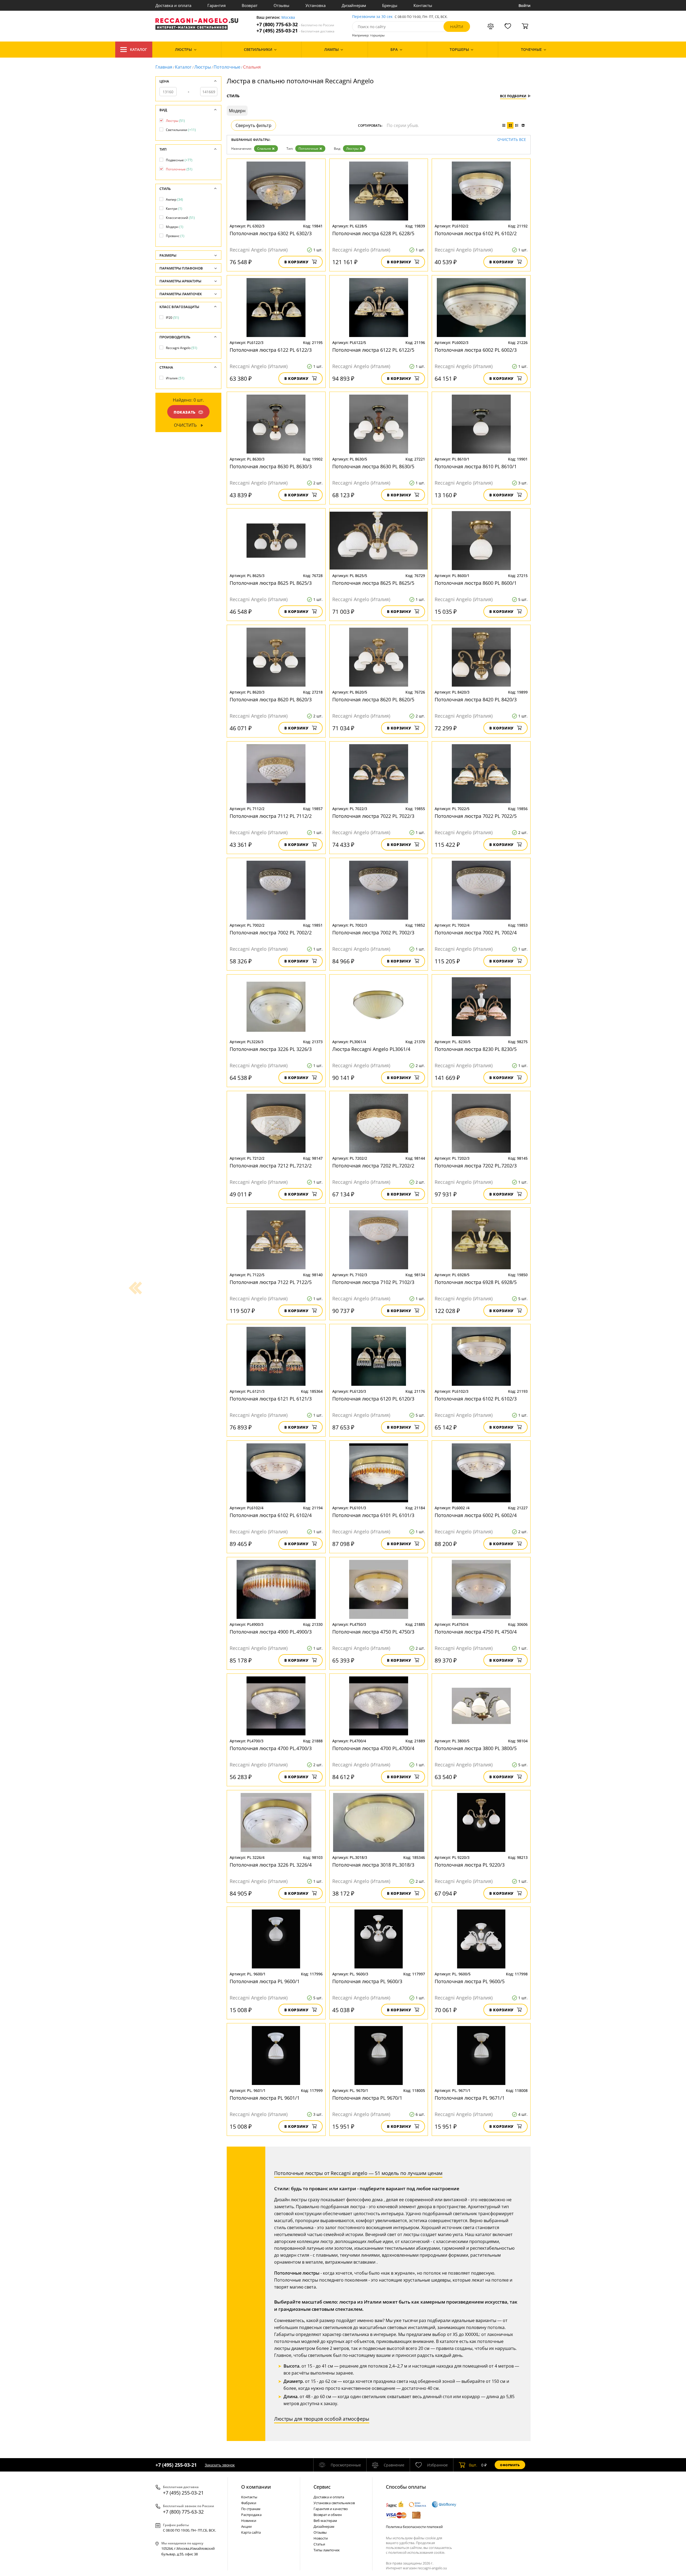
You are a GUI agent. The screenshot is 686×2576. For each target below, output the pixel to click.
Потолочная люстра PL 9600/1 (265, 1981)
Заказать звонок (220, 2465)
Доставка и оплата (173, 5)
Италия (175, 378)
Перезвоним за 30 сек (372, 17)
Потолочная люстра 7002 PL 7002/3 (373, 933)
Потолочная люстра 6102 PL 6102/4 (271, 1515)
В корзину (297, 262)
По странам (251, 2509)
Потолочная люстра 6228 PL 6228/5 (373, 233)
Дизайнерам (354, 5)
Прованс (175, 236)
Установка (316, 5)
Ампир (174, 199)
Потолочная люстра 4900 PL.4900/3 (271, 1632)
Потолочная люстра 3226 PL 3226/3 (271, 1049)
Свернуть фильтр (253, 125)
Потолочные (227, 67)
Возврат (250, 5)
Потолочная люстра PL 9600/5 (470, 1981)
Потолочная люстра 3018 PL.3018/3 (373, 1865)
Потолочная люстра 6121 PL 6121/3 (271, 1399)
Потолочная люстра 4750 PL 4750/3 (373, 1632)
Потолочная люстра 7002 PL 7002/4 (476, 933)
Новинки (249, 2521)
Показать (185, 412)
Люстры (203, 67)
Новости (321, 2538)
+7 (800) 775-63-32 (295, 25)
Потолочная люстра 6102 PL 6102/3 (476, 1399)
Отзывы (282, 5)
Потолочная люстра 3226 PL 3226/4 (271, 1865)
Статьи (319, 2544)
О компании (256, 2487)
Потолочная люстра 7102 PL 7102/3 (373, 1282)
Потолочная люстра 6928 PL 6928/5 (476, 1282)
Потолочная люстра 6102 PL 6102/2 (476, 233)
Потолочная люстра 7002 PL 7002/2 (271, 933)
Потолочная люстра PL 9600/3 (367, 1981)
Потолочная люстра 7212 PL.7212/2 (271, 1166)
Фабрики (249, 2503)
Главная (164, 67)
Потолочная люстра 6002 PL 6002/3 (476, 350)
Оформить (510, 2465)
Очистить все (512, 140)
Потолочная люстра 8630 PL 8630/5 (373, 466)
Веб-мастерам (325, 2521)
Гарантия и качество (331, 2509)
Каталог (139, 49)
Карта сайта (251, 2532)
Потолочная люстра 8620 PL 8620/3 (271, 699)
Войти (525, 5)
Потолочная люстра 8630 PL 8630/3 (271, 466)
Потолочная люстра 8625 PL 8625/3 (271, 583)
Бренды (390, 5)
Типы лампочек (327, 2550)
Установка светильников (334, 2503)
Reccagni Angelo (182, 348)
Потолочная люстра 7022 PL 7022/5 (476, 816)
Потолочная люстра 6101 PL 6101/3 (373, 1515)
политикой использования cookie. (417, 2552)
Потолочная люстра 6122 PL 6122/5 (373, 350)
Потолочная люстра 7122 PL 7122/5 (271, 1282)
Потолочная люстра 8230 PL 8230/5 (476, 1049)
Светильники (181, 130)
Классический (180, 218)
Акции (246, 2526)
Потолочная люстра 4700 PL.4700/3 (271, 1748)
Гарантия (217, 5)
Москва (288, 18)
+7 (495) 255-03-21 (295, 31)
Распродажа (251, 2515)
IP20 (172, 318)
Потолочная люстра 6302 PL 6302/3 (271, 233)
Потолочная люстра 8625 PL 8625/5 (373, 583)
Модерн (175, 227)
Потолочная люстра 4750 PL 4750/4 (476, 1632)
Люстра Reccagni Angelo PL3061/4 (371, 1049)
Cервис (322, 2487)
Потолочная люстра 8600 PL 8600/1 (476, 583)
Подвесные (179, 160)
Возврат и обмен (328, 2515)
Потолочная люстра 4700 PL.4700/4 (373, 1748)
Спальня (264, 149)
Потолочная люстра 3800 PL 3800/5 (476, 1748)
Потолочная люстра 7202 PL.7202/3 (476, 1166)
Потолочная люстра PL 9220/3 (470, 1865)
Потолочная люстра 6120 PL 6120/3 (373, 1399)
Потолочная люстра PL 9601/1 (265, 2098)
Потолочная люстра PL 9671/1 (470, 2098)
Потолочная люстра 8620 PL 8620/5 (373, 699)
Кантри (174, 209)
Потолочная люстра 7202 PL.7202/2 (373, 1166)
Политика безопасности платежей (414, 2527)
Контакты (423, 5)
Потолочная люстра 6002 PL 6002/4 (476, 1515)
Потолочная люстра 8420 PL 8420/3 (476, 699)
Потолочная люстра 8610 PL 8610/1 (476, 466)
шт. (473, 2465)
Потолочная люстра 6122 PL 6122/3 (271, 350)
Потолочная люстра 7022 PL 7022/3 (373, 816)
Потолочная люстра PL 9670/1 (367, 2098)
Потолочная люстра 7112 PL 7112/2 (271, 816)
